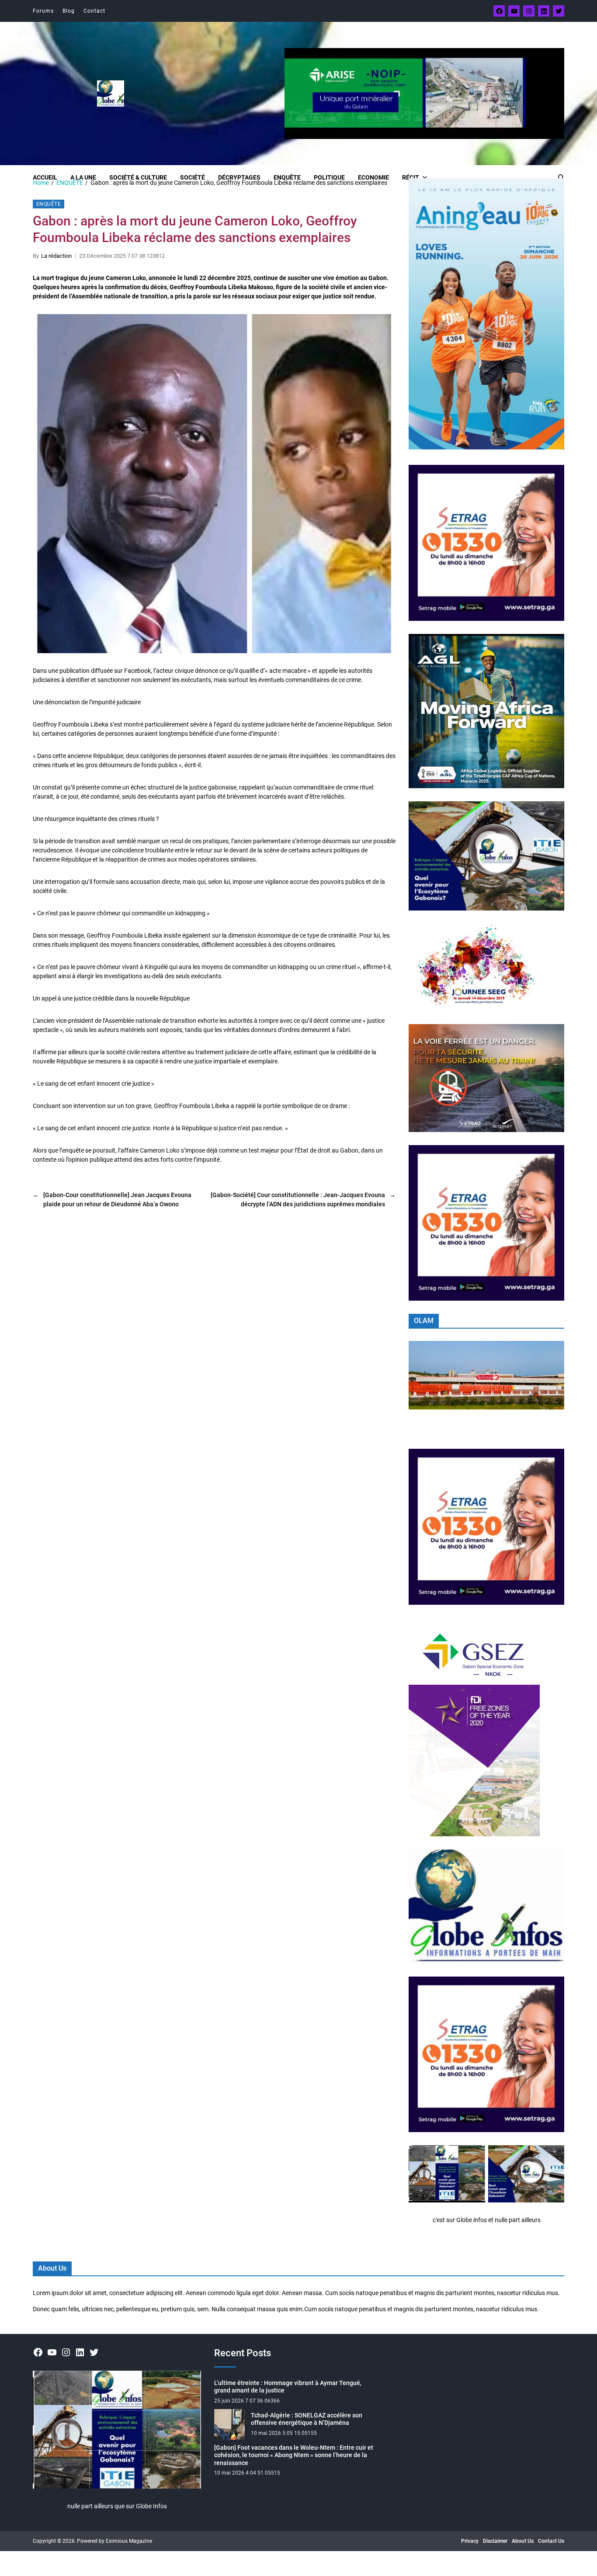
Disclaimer (495, 2541)
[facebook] (499, 11)
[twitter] (559, 11)
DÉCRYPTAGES (239, 177)
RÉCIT (411, 177)
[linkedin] (544, 11)
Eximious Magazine (129, 2541)
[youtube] (514, 11)
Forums (43, 11)
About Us (523, 2541)
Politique (329, 177)
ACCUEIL (45, 177)
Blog (69, 11)
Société (193, 177)
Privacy (470, 2541)
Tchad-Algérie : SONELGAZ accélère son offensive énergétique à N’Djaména (307, 2419)
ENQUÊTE (287, 177)
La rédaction (56, 256)
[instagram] (529, 11)
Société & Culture (138, 177)
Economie (373, 177)
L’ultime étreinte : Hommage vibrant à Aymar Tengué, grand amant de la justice (288, 2387)
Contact (94, 11)
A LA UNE (83, 177)
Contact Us (551, 2541)
